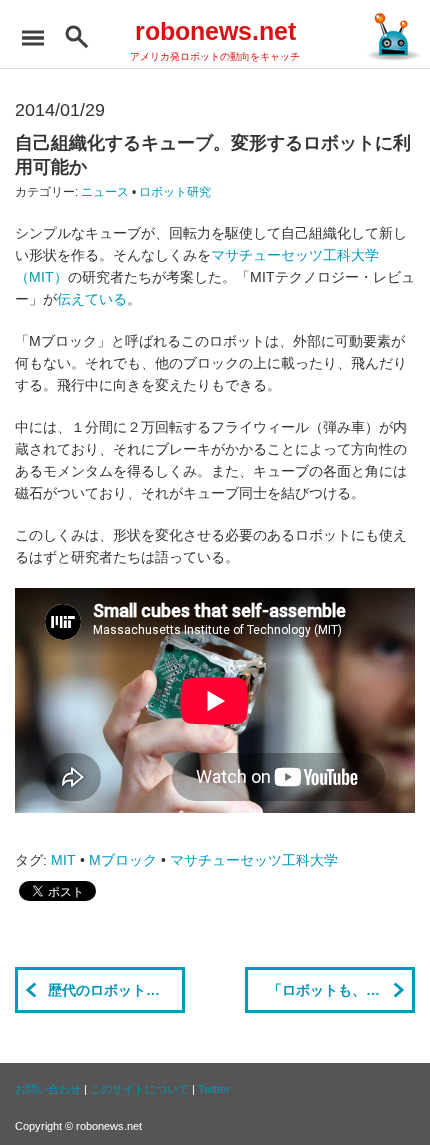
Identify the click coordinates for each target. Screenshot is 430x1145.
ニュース (105, 192)
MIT (63, 860)
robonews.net (215, 31)
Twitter (214, 1089)
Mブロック (123, 860)
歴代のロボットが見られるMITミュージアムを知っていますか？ (116, 990)
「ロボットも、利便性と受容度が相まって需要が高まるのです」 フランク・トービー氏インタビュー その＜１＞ (341, 990)
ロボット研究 (175, 192)
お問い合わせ (48, 1089)
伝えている (92, 299)
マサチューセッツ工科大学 (254, 860)
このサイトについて (139, 1089)
